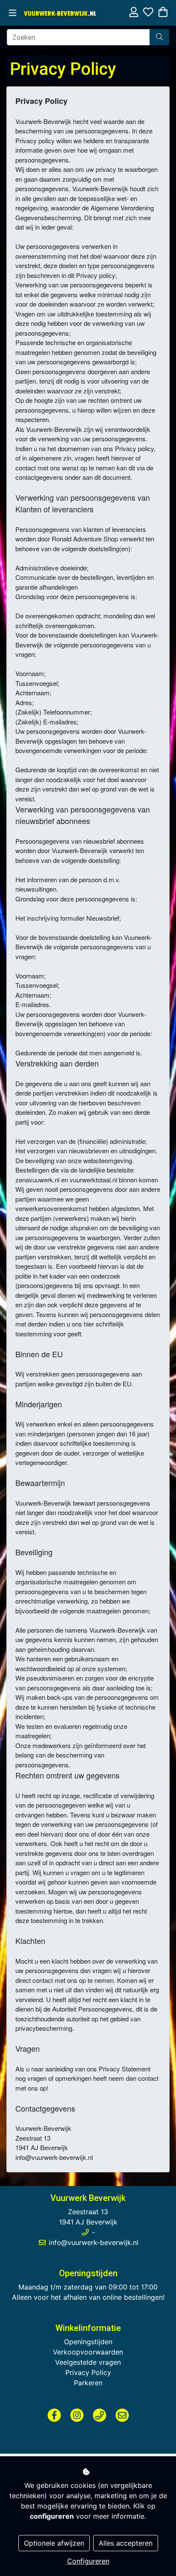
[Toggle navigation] (13, 13)
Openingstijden (88, 2342)
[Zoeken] (159, 37)
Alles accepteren (126, 2543)
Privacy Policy (88, 2372)
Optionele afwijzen (54, 2543)
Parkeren (88, 2383)
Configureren (88, 2561)
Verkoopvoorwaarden (88, 2352)
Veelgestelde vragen (88, 2362)
